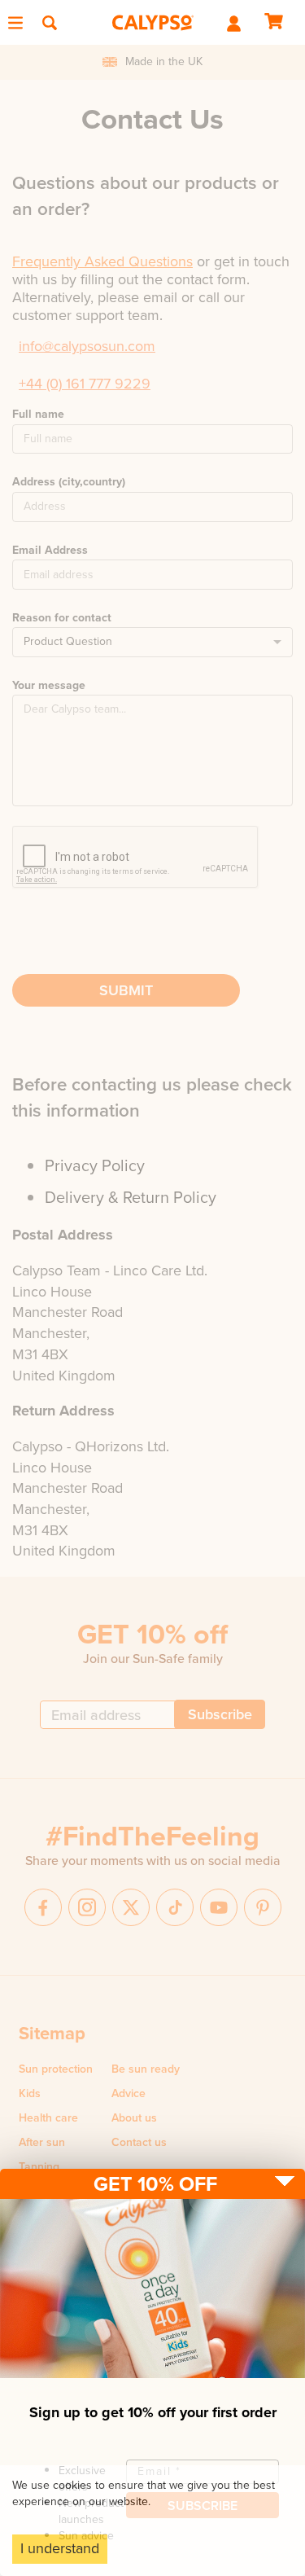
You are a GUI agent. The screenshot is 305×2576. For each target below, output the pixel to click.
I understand (60, 2548)
